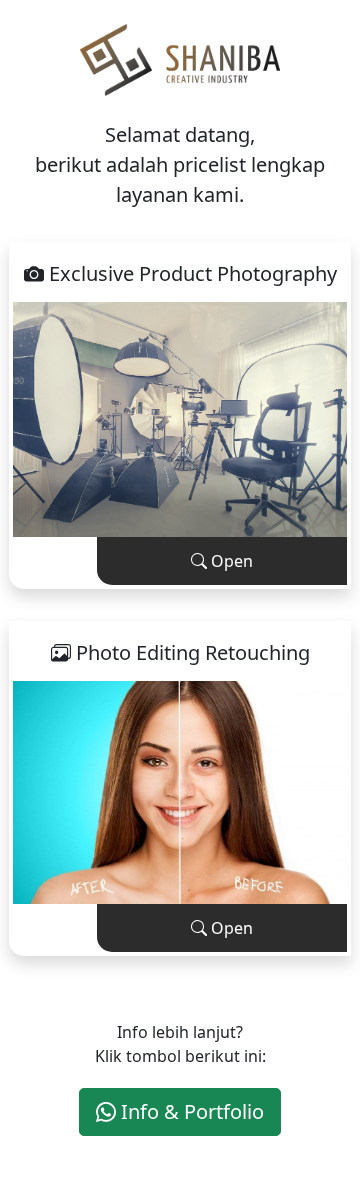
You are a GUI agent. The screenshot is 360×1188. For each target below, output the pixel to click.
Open (230, 561)
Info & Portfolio (190, 1111)
